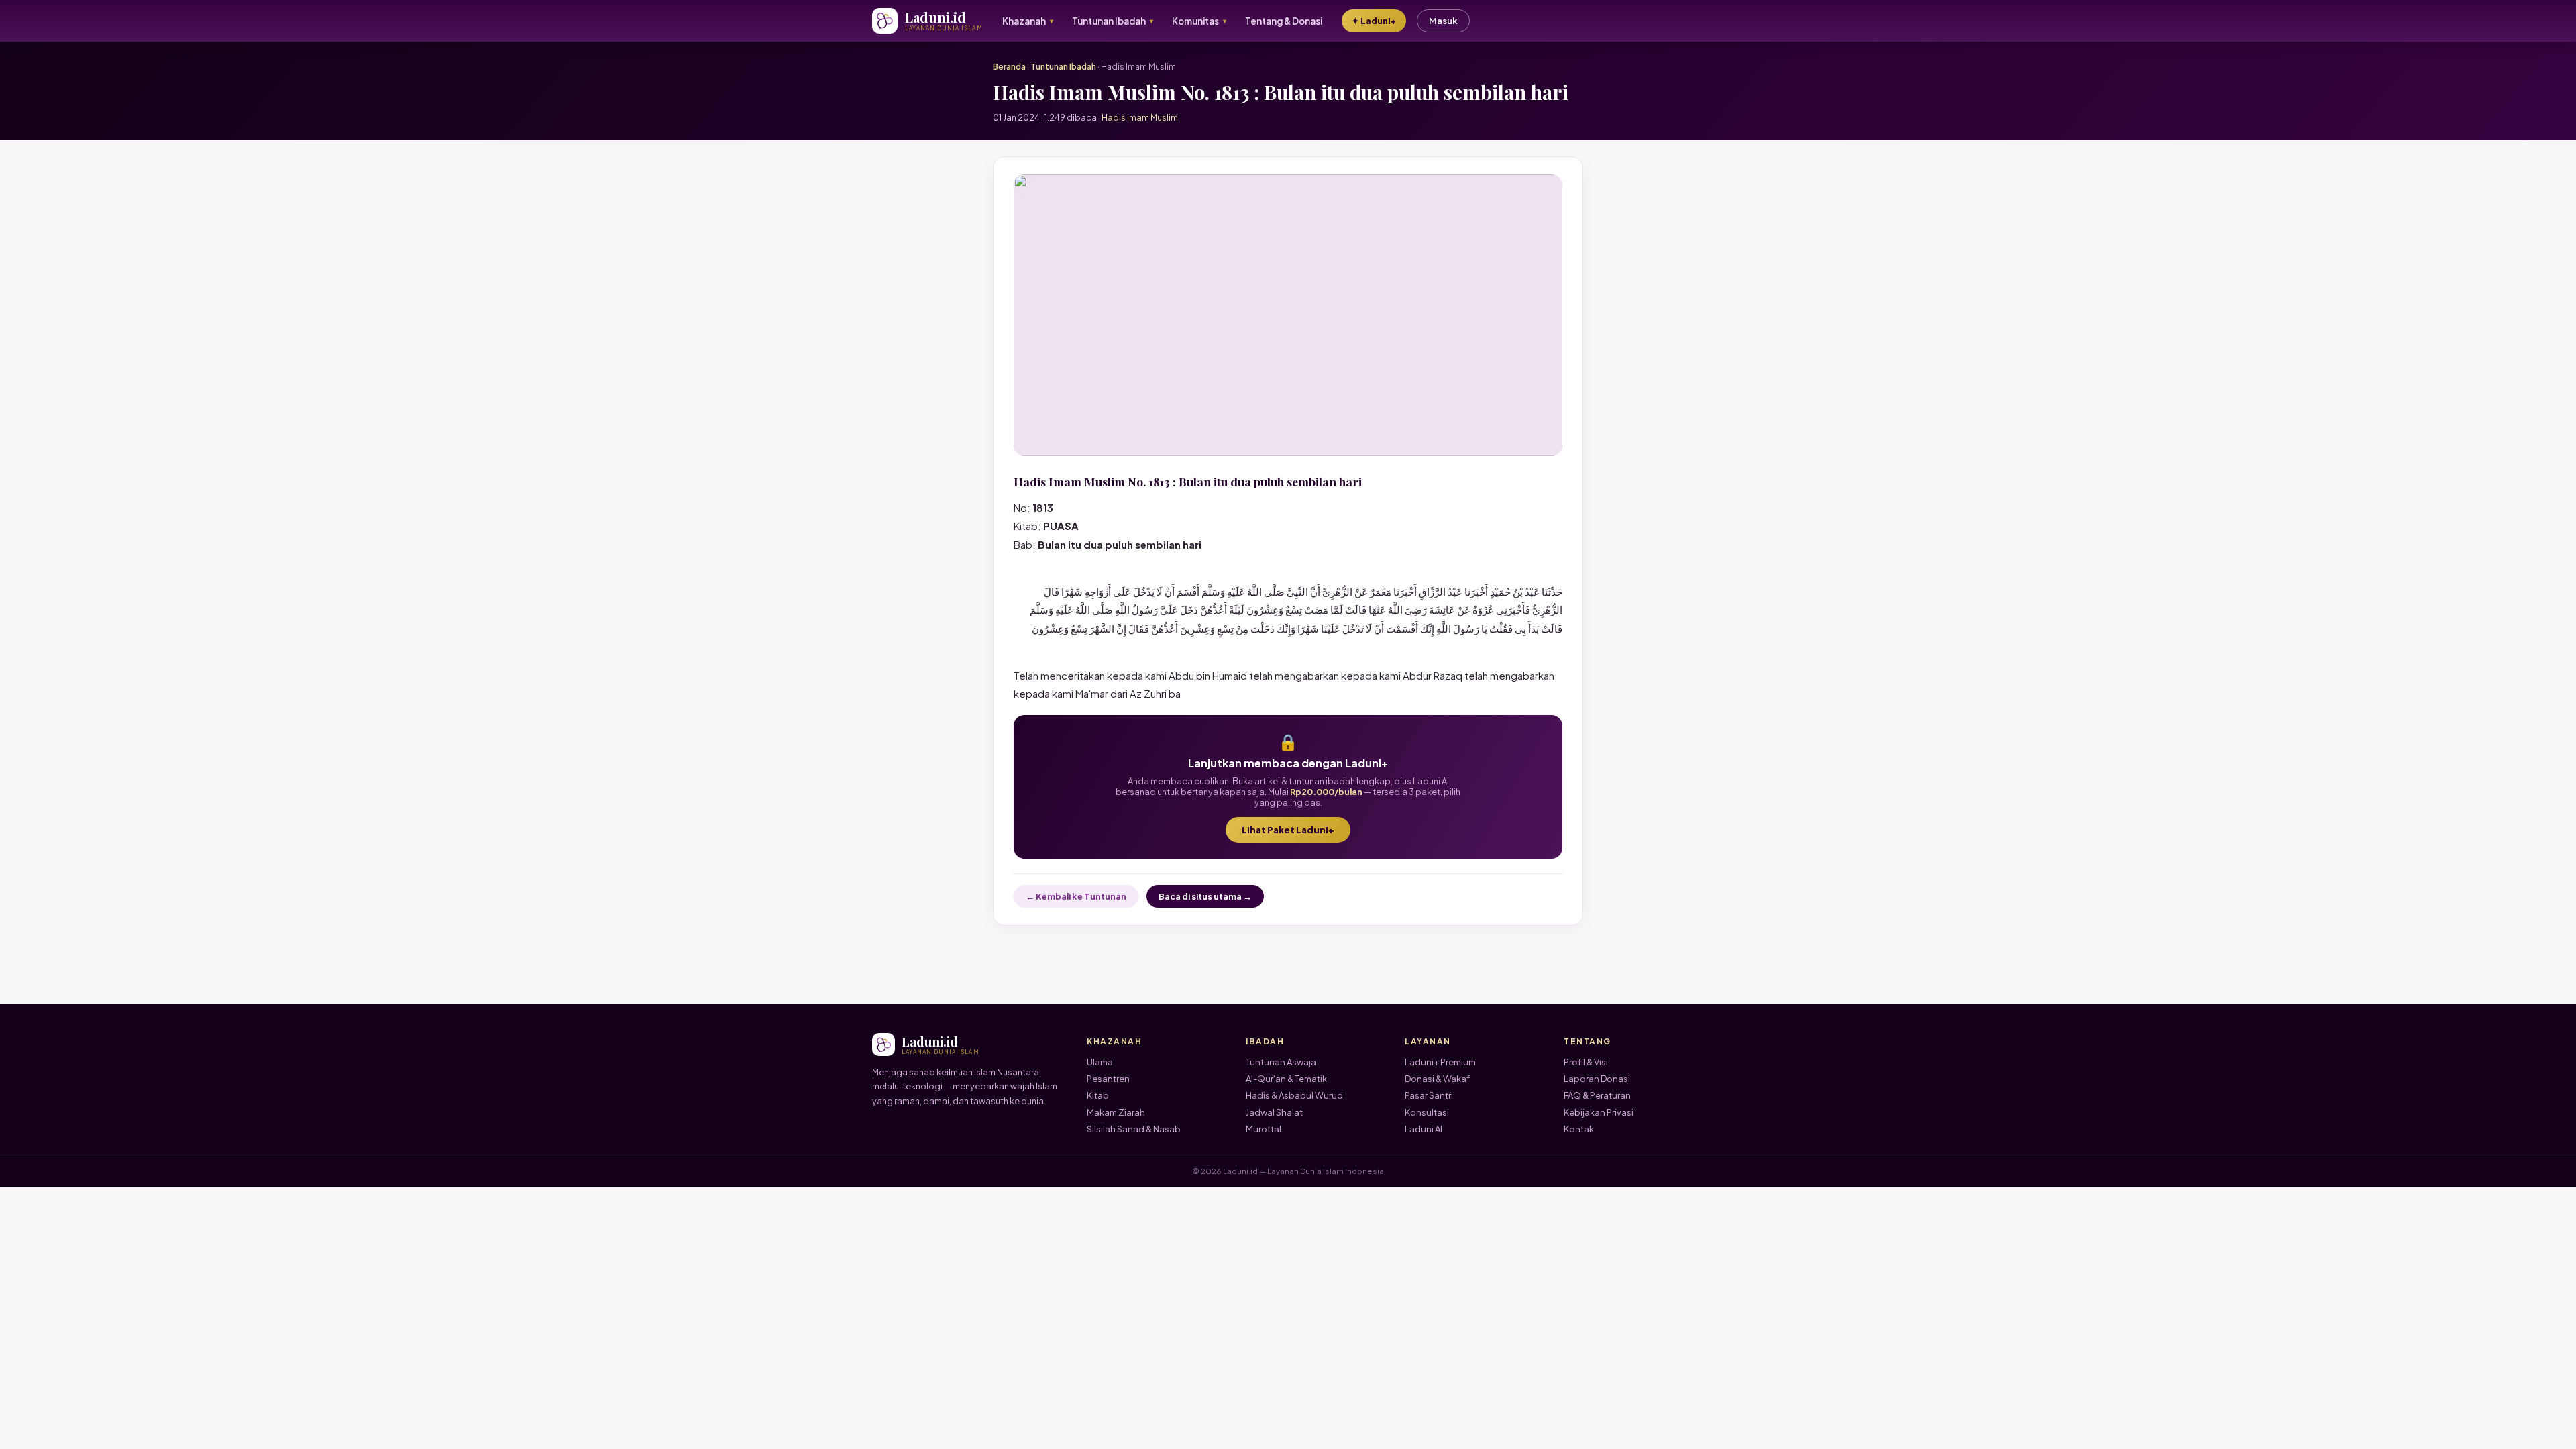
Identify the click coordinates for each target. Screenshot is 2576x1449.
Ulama (1100, 1062)
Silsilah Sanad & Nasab (1134, 1129)
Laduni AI (1424, 1129)
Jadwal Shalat (1274, 1112)
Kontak (1579, 1129)
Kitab (1098, 1095)
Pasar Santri (1429, 1095)
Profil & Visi (1586, 1062)
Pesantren (1108, 1079)
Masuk (1443, 21)
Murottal (1264, 1129)
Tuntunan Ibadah (1063, 67)
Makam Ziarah (1116, 1112)
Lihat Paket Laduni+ (1288, 830)
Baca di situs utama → (1205, 896)
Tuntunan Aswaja (1281, 1062)
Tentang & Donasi (1284, 21)
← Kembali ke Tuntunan (1076, 896)
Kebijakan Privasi (1599, 1112)
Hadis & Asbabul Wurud (1294, 1095)
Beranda (1009, 67)
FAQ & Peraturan (1597, 1095)
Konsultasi (1427, 1112)
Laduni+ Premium (1440, 1062)
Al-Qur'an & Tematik (1286, 1079)
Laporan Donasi (1597, 1079)
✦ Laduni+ (1374, 21)
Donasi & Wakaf (1437, 1079)
